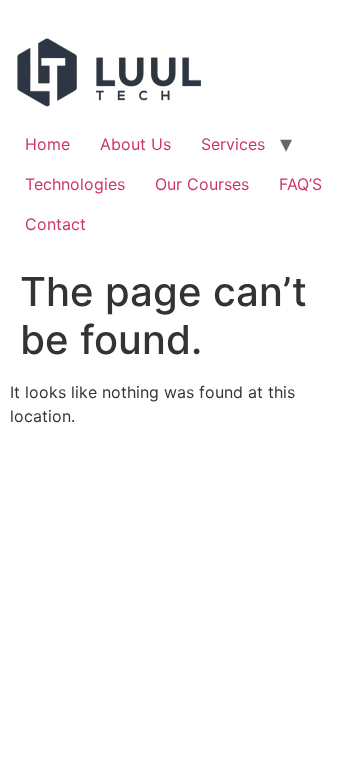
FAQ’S (300, 184)
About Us (135, 144)
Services (233, 144)
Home (47, 144)
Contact (55, 224)
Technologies (75, 184)
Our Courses (202, 184)
